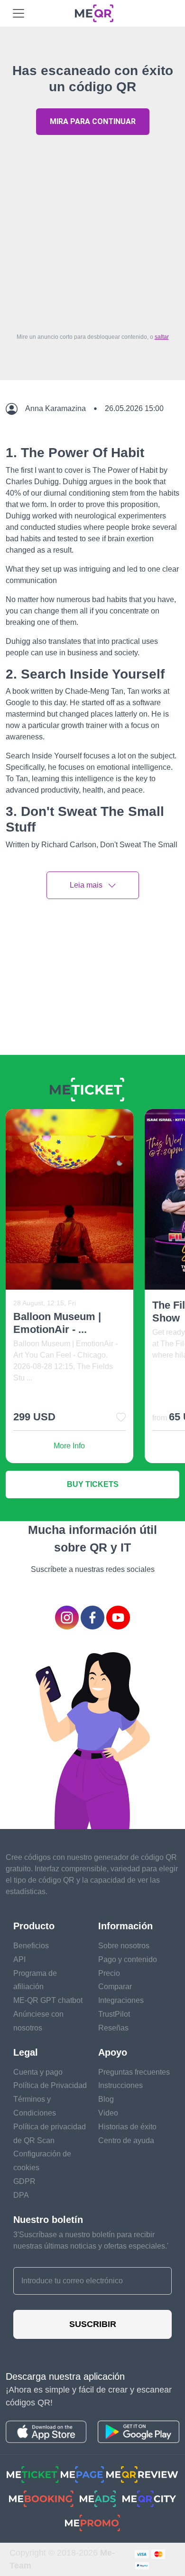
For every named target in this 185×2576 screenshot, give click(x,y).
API (19, 1959)
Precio (109, 1973)
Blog (106, 2099)
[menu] (18, 13)
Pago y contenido (128, 1959)
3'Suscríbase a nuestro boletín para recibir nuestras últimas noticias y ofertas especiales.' (91, 2240)
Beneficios (31, 1946)
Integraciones (121, 2000)
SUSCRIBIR (93, 2324)
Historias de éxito (127, 2127)
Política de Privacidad (50, 2085)
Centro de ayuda (126, 2140)
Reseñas (113, 2028)
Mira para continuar (93, 121)
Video (108, 2113)
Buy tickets (93, 1484)
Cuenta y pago (38, 2072)
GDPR (24, 2181)
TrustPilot (114, 2014)
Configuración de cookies (42, 2161)
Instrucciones (120, 2085)
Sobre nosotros (124, 1946)
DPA (21, 2195)
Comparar (115, 1987)
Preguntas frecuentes (134, 2072)
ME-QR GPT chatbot (48, 2000)
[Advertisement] (92, 231)
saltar (162, 337)
